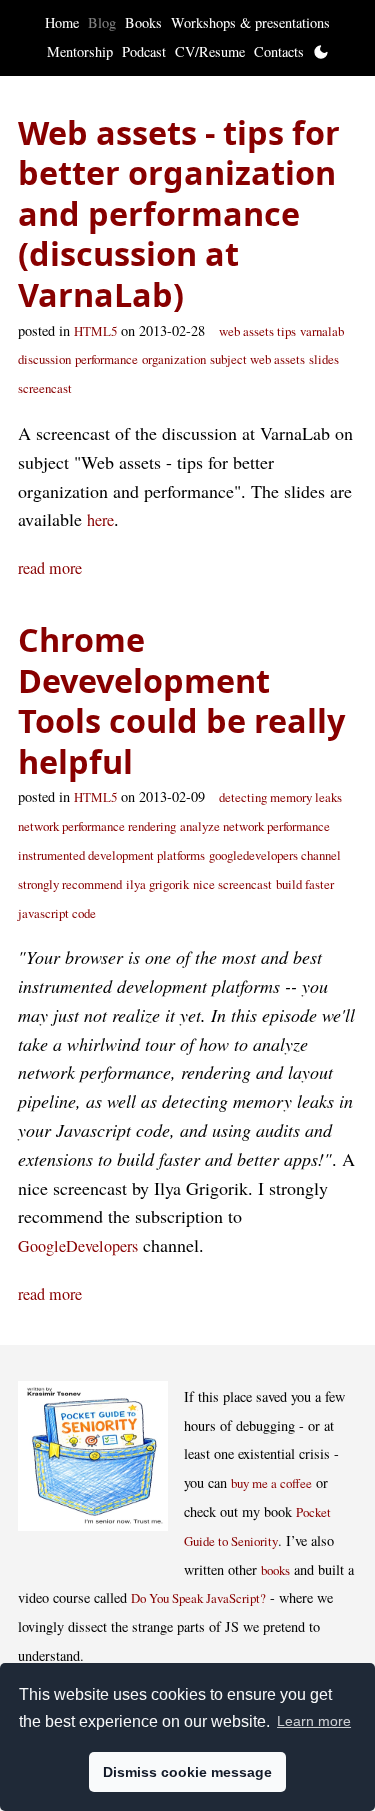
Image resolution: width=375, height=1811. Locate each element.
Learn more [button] (314, 1721)
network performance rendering (97, 826)
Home (62, 22)
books (275, 1570)
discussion (44, 359)
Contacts (279, 51)
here (100, 520)
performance (106, 359)
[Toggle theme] (321, 52)
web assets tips (257, 331)
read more (50, 568)
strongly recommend (70, 884)
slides (324, 359)
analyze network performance (255, 826)
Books (143, 22)
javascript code (57, 913)
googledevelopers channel (275, 855)
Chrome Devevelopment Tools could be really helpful (181, 700)
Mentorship (80, 51)
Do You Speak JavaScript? (198, 1598)
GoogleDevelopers (78, 1246)
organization (174, 359)
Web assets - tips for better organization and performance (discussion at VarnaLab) (179, 213)
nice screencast (232, 884)
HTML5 (95, 331)
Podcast (144, 51)
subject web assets (257, 359)
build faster (305, 884)
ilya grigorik (157, 884)
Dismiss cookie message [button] (187, 1772)
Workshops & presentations (250, 22)
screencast (45, 388)
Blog (102, 22)
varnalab (322, 331)
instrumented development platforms (111, 855)
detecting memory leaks (280, 797)
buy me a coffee (271, 1483)
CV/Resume (210, 51)
